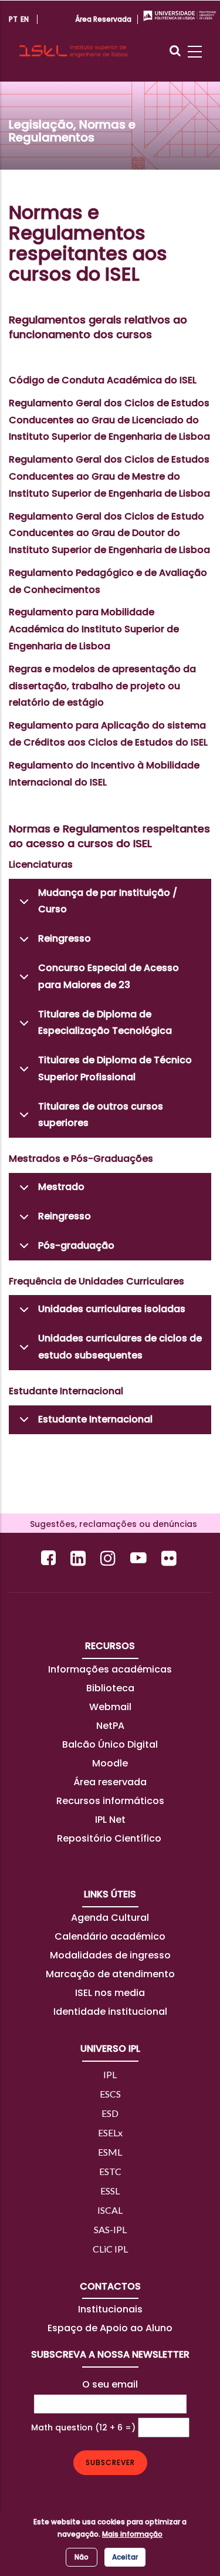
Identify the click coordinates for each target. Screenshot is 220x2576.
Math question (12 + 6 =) (83, 2427)
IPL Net (110, 1820)
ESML (110, 2152)
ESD (110, 2113)
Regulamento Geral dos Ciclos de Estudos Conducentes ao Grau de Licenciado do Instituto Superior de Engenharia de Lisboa (109, 420)
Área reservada (110, 1782)
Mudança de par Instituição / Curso (108, 901)
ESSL (110, 2191)
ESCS (110, 2094)
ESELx (110, 2132)
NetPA (110, 1726)
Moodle (110, 1763)
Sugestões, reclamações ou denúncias (110, 1524)
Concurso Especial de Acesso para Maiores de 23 (109, 976)
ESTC (110, 2171)
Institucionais (110, 2309)
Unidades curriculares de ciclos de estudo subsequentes (120, 1347)
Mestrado (61, 1187)
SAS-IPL (110, 2229)
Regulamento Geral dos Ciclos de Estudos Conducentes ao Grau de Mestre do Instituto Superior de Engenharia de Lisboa (109, 476)
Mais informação (132, 2534)
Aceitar (125, 2557)
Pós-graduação (76, 1245)
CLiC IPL (110, 2249)
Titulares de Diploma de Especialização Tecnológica (105, 1023)
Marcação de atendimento (110, 1974)
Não (82, 2557)
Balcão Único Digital (110, 1744)
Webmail (110, 1707)
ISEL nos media (110, 1993)
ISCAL (110, 2210)
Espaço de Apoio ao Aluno (110, 2328)
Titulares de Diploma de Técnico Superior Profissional (115, 1068)
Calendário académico (110, 1936)
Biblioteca (110, 1688)
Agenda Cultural (110, 1918)
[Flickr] (170, 1558)
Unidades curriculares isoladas (112, 1309)
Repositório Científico (110, 1838)
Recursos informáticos (110, 1801)
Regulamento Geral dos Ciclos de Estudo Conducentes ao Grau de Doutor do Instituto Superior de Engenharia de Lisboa (109, 533)
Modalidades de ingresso (110, 1955)
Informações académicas (110, 1669)
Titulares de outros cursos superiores (101, 1115)
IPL (110, 2074)
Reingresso (65, 938)
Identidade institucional (110, 2012)
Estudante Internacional (95, 1419)
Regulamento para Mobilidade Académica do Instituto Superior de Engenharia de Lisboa (94, 629)
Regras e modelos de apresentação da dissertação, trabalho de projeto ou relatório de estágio (102, 686)
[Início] (73, 41)
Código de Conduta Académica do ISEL (103, 380)
